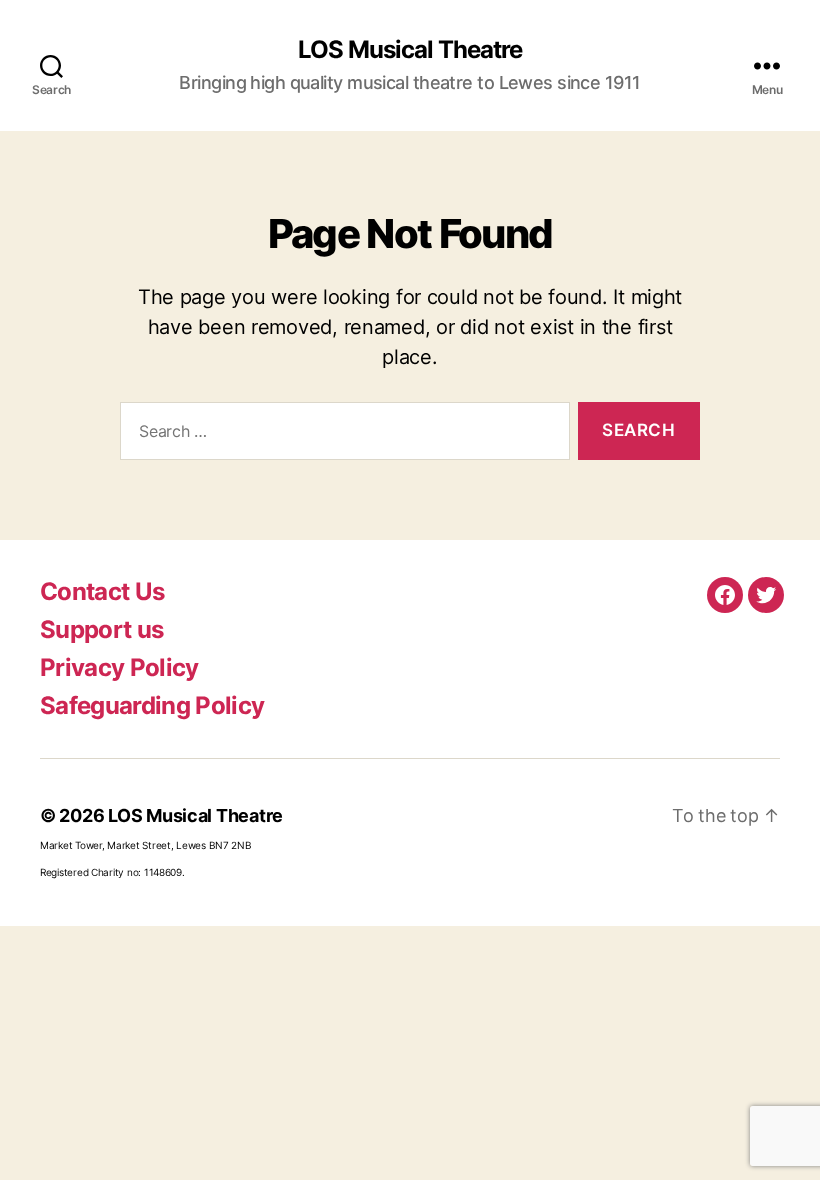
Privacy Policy (119, 667)
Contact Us (102, 591)
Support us (101, 629)
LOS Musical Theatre (410, 50)
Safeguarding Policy (152, 705)
